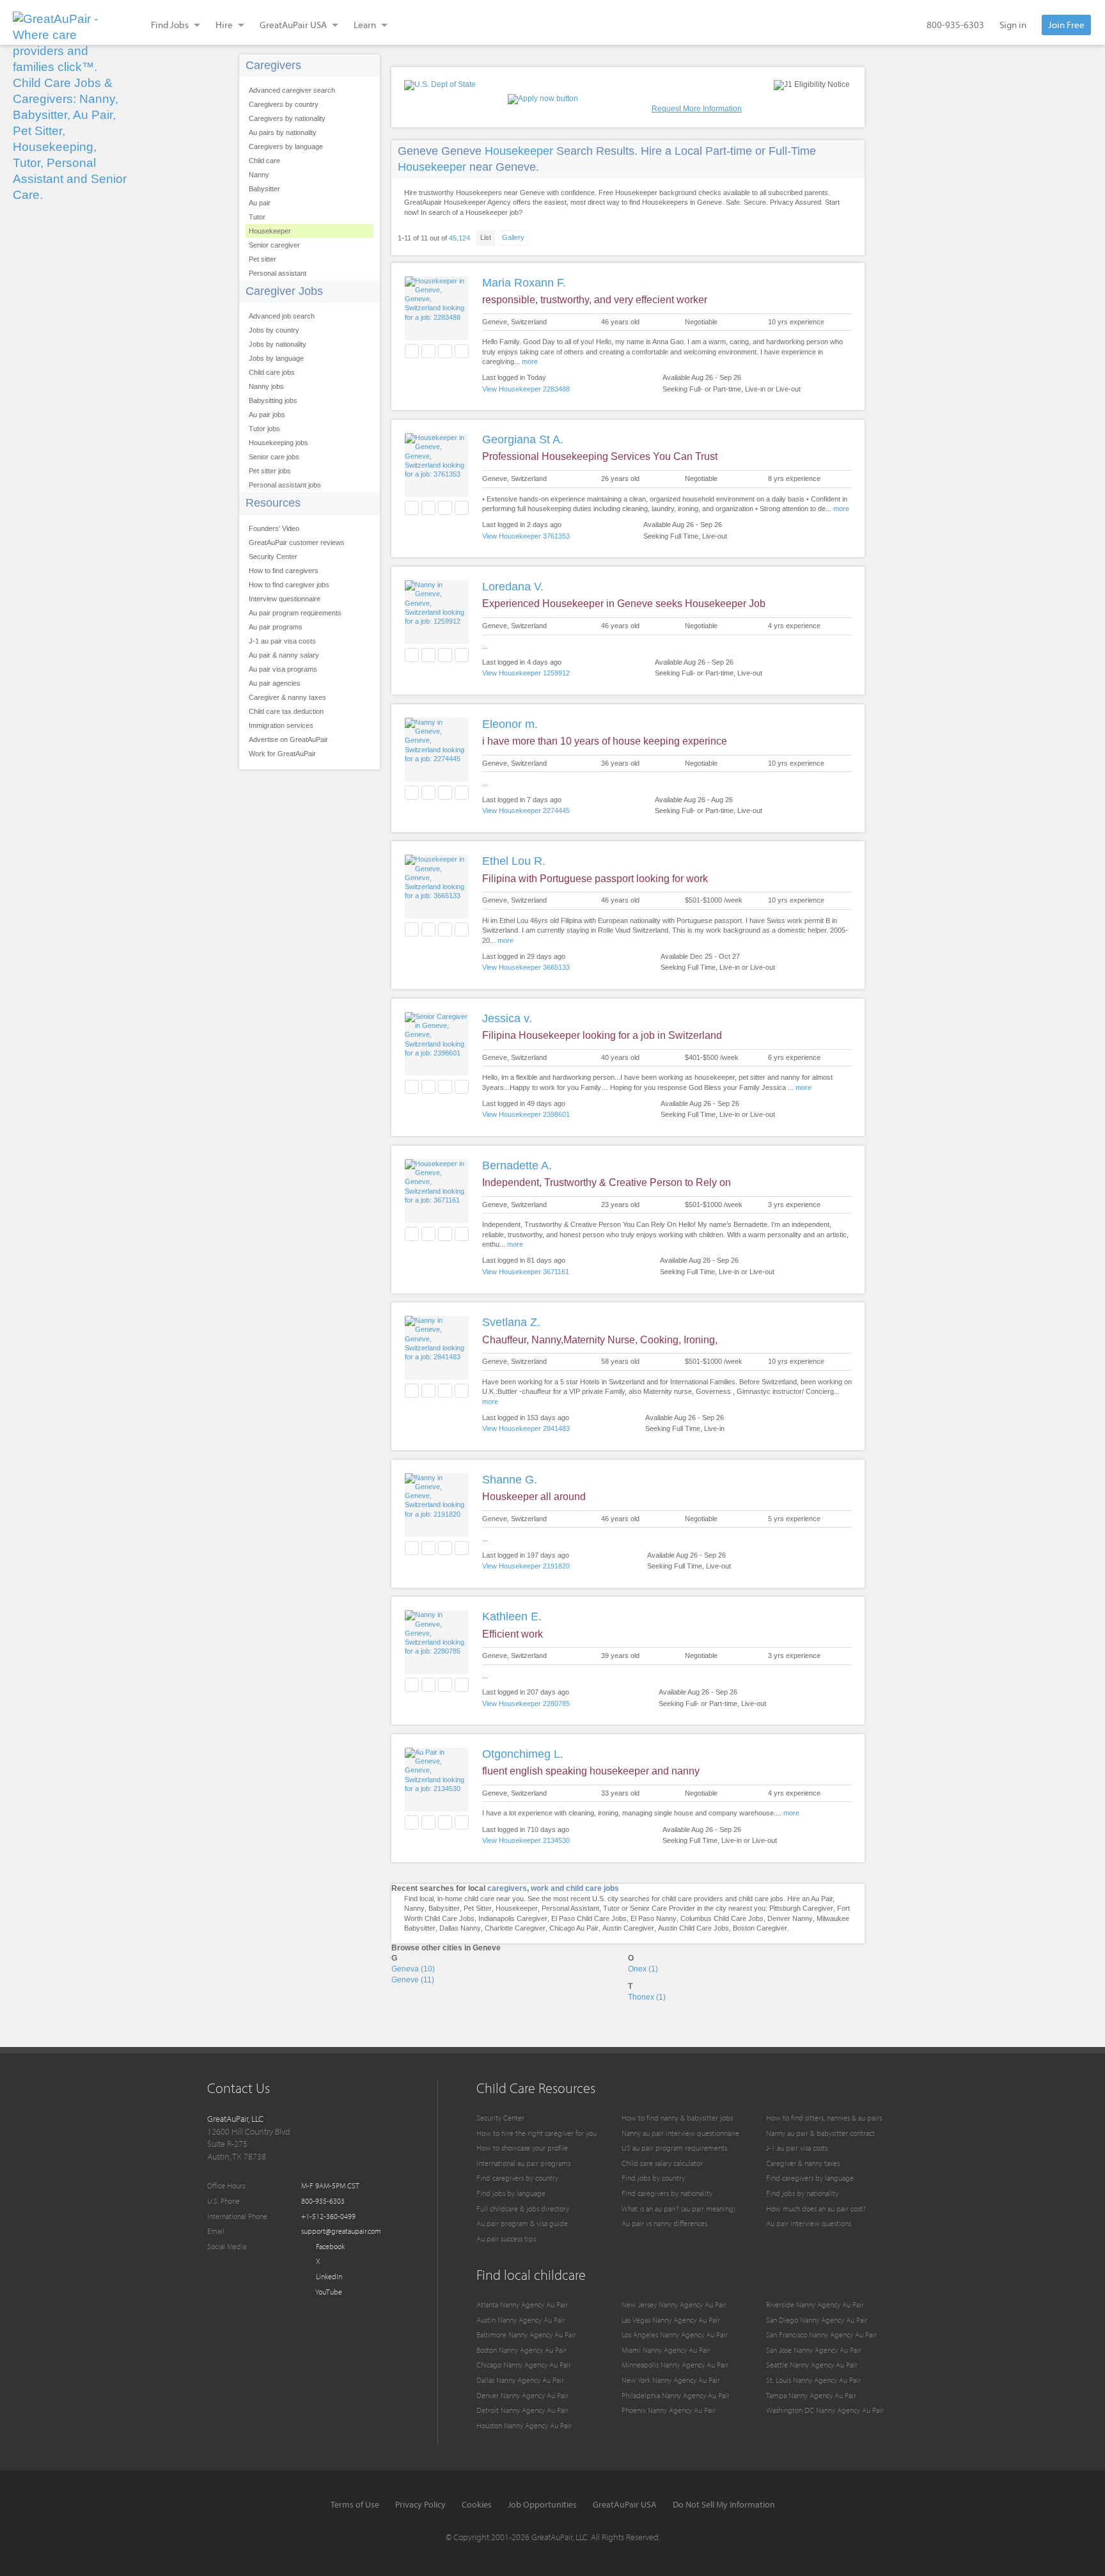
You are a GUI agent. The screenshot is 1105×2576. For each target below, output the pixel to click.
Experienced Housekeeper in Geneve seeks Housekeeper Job (624, 604)
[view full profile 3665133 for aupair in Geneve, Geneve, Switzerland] (437, 896)
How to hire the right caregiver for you (537, 2133)
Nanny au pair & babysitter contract (820, 2133)
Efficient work (513, 1634)
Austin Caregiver (628, 1928)
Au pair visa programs (283, 669)
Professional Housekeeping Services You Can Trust (600, 456)
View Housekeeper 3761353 (526, 536)
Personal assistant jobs (285, 485)
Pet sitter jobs (270, 471)
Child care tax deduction (286, 711)
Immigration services (281, 725)
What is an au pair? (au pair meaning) (678, 2209)
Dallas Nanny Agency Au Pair (520, 2380)
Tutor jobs (264, 429)
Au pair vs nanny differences (664, 2223)
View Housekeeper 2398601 (526, 1114)
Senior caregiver (274, 245)
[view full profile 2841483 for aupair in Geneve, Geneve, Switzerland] (437, 1357)
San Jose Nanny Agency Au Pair (814, 2350)
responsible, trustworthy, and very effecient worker (595, 300)
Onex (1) (643, 1969)
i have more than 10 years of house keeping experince (605, 741)
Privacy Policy (420, 2504)
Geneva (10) (413, 1969)
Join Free (1066, 25)
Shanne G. (510, 1480)
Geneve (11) (413, 1980)
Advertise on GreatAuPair (288, 739)
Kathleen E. (512, 1616)
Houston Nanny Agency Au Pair (524, 2425)
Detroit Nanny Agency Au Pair (522, 2410)
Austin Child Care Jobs (694, 1928)
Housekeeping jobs (278, 443)
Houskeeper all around (534, 1497)
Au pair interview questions (809, 2223)
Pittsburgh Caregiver (801, 1908)
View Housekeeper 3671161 (526, 1272)
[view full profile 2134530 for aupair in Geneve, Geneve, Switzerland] (437, 1789)
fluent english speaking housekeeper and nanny (591, 1771)
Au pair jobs (267, 415)
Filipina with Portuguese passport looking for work (595, 879)
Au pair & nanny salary (284, 655)
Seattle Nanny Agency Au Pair (812, 2365)
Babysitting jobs (273, 400)
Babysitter (264, 189)
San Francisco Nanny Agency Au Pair (821, 2335)
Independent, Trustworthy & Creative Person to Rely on (607, 1182)
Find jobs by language (511, 2193)
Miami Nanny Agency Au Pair (666, 2350)
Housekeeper (270, 231)
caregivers (507, 1888)
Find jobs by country (653, 2178)
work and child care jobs (575, 1888)
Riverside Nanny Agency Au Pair (815, 2304)
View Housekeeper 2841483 (526, 1428)
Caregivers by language (286, 146)
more (530, 361)
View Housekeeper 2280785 (526, 1703)
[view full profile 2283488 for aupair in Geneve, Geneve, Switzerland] (437, 317)
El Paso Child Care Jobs (589, 1918)
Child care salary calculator (662, 2163)
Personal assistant (278, 273)
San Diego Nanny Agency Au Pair (817, 2320)
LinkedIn (328, 2276)
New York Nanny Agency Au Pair (671, 2380)
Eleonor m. (510, 724)
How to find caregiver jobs (289, 585)
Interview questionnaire (285, 599)
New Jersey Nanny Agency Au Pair (674, 2304)
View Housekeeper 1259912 (526, 673)
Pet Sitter (478, 1908)
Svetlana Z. (511, 1322)
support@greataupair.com (341, 2231)
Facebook (329, 2246)
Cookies (477, 2504)
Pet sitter (263, 259)
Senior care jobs (274, 457)
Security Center (273, 557)
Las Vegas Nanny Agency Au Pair (671, 2320)
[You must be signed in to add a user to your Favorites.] (412, 351)
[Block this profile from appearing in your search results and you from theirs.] (462, 351)
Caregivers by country (284, 104)
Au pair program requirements (295, 613)
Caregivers (273, 65)
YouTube (328, 2292)
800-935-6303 (955, 25)
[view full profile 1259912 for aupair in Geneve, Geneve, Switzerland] (437, 621)
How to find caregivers (284, 571)
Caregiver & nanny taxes (287, 697)
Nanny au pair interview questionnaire (680, 2133)
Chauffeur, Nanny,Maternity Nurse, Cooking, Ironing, (600, 1340)
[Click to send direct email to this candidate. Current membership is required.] (428, 351)
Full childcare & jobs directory (523, 2209)
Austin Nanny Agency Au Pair (521, 2320)
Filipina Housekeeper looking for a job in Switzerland (602, 1035)
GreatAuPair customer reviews (297, 542)
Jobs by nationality (278, 344)
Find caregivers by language (810, 2178)
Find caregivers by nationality (667, 2193)
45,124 (459, 238)
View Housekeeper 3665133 (526, 967)
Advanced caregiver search (292, 90)
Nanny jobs (266, 386)
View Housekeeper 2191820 (526, 1566)
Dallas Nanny (460, 1928)
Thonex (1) (647, 1997)
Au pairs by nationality (283, 132)
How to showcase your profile (522, 2148)
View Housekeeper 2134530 (526, 1840)
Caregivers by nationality (287, 118)
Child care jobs (272, 372)
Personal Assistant (570, 1908)
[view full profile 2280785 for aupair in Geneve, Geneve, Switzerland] (437, 1651)
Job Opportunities (542, 2504)
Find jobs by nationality (802, 2193)
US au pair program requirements (674, 2148)
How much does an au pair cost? (816, 2209)
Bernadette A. (517, 1166)
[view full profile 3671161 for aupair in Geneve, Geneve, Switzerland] (437, 1200)
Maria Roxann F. (524, 283)
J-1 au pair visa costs (282, 641)
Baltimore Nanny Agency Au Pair (526, 2335)
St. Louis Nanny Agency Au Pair (813, 2380)
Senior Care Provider (662, 1908)
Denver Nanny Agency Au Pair (522, 2395)
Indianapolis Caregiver (513, 1918)
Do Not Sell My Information (724, 2504)
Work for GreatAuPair (282, 754)
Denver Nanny (790, 1918)
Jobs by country (274, 330)
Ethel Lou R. (514, 861)
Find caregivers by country (517, 2178)
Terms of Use (355, 2504)
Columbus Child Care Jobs (722, 1918)
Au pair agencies (275, 683)
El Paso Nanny (654, 1918)
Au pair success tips (506, 2239)
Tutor (257, 217)
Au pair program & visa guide (522, 2223)
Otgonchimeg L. (523, 1754)
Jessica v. (507, 1018)
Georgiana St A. (523, 439)
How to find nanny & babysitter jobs (677, 2118)
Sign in (1013, 25)
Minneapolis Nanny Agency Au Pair (675, 2365)
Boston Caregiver (760, 1928)
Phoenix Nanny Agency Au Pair (669, 2410)
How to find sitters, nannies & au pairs (824, 2118)
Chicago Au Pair (574, 1928)
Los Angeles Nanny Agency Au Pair (675, 2335)
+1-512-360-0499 (328, 2216)
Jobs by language (276, 358)
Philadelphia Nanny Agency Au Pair (676, 2395)
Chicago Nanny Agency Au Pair (524, 2365)
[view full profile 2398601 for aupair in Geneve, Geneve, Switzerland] (437, 1053)
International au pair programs (523, 2163)
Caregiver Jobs (284, 291)
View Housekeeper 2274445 (526, 810)
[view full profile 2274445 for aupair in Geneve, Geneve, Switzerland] (437, 759)
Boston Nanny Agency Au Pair (521, 2350)
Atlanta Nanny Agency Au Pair (522, 2304)
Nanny (259, 175)
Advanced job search (282, 316)
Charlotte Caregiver (515, 1928)
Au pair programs (276, 627)
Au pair (260, 203)
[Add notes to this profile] (445, 351)
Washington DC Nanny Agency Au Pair (825, 2410)
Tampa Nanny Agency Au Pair (811, 2395)
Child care (264, 161)
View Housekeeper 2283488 (526, 389)
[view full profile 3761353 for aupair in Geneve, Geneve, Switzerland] (437, 474)
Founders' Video (274, 528)
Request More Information (697, 109)
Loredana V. (513, 587)
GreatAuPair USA (625, 2504)
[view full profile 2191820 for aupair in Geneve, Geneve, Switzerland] (437, 1514)
